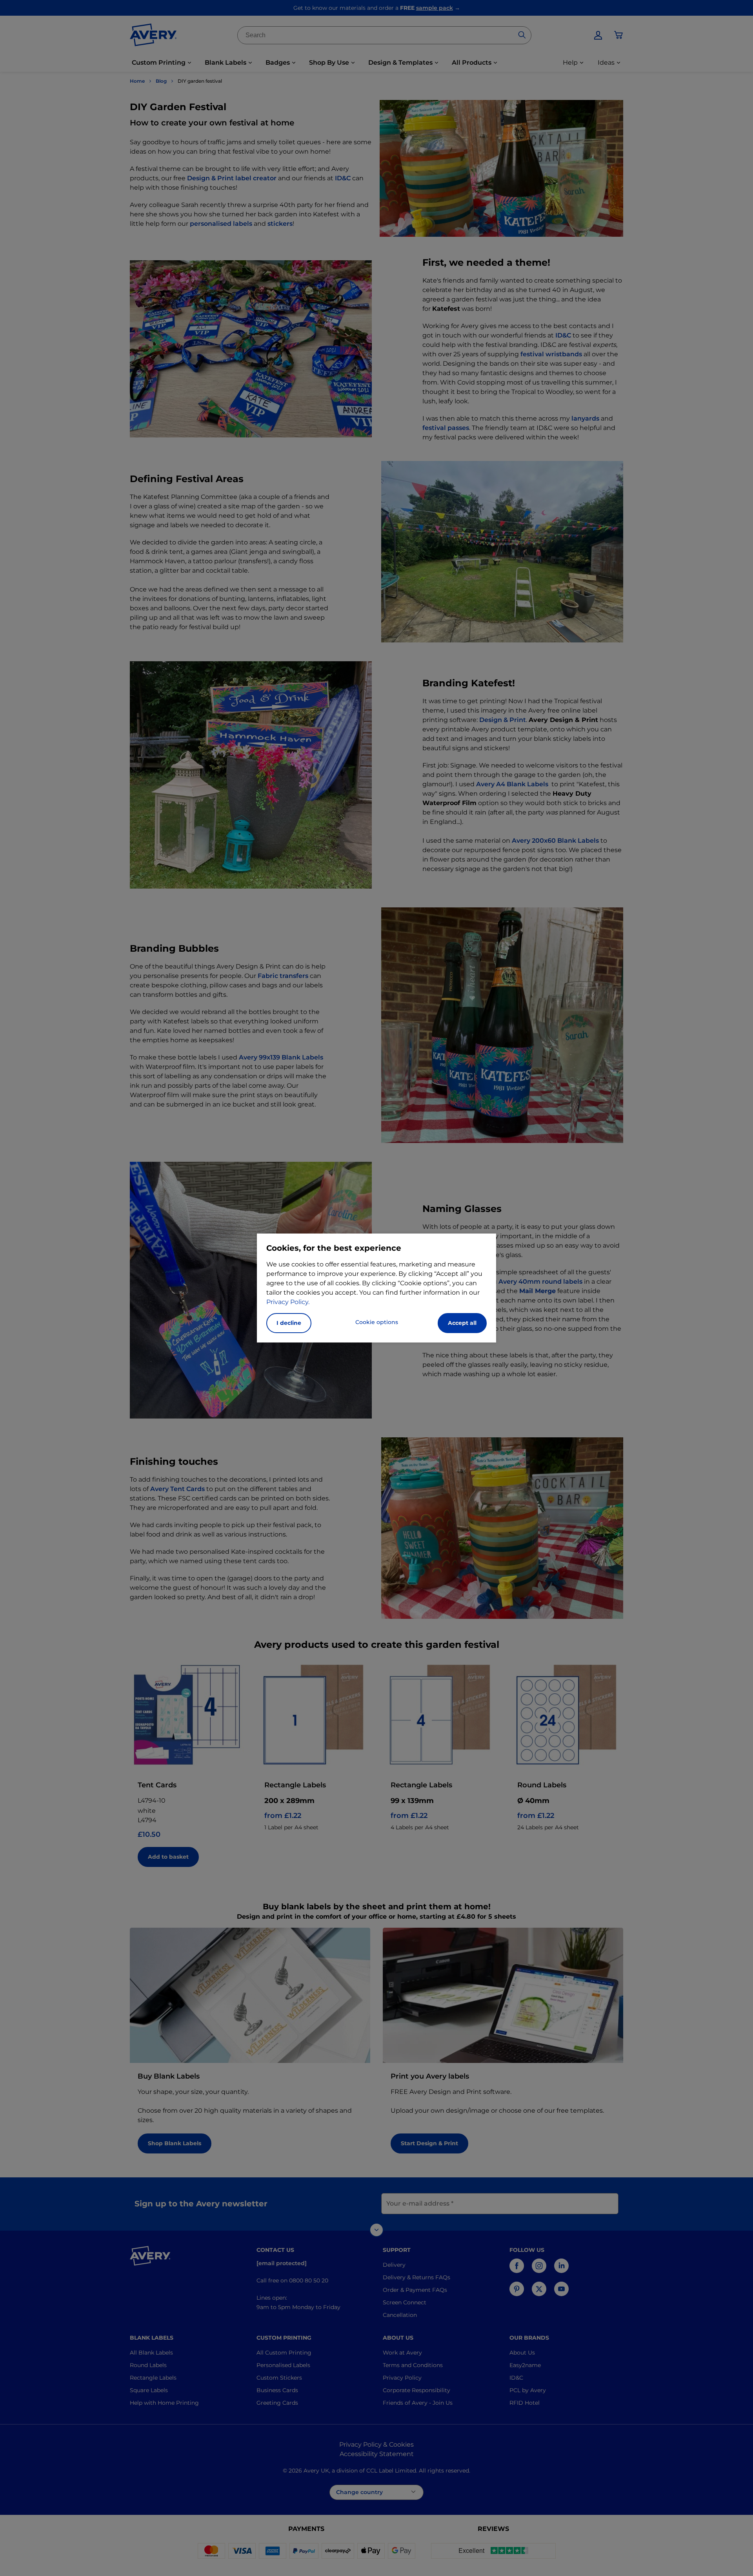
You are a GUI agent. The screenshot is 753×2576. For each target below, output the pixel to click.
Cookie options (377, 1322)
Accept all (462, 1323)
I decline (289, 1323)
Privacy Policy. (288, 1302)
